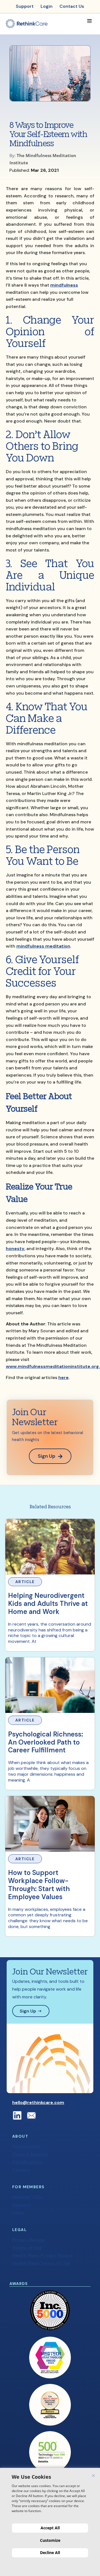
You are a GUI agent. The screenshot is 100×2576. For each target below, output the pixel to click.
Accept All (50, 2528)
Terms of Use (27, 2248)
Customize (50, 2540)
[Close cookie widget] (93, 2476)
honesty (15, 1249)
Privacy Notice (28, 2240)
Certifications (28, 2162)
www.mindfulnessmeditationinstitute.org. (53, 1366)
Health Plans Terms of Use (41, 2263)
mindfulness (64, 285)
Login (18, 2213)
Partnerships (27, 2146)
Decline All (50, 2553)
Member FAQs (28, 2197)
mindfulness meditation (43, 946)
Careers (21, 2170)
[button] (89, 21)
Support (22, 2205)
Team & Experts (30, 2154)
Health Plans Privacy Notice (42, 2255)
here (63, 1378)
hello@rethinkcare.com (38, 2102)
